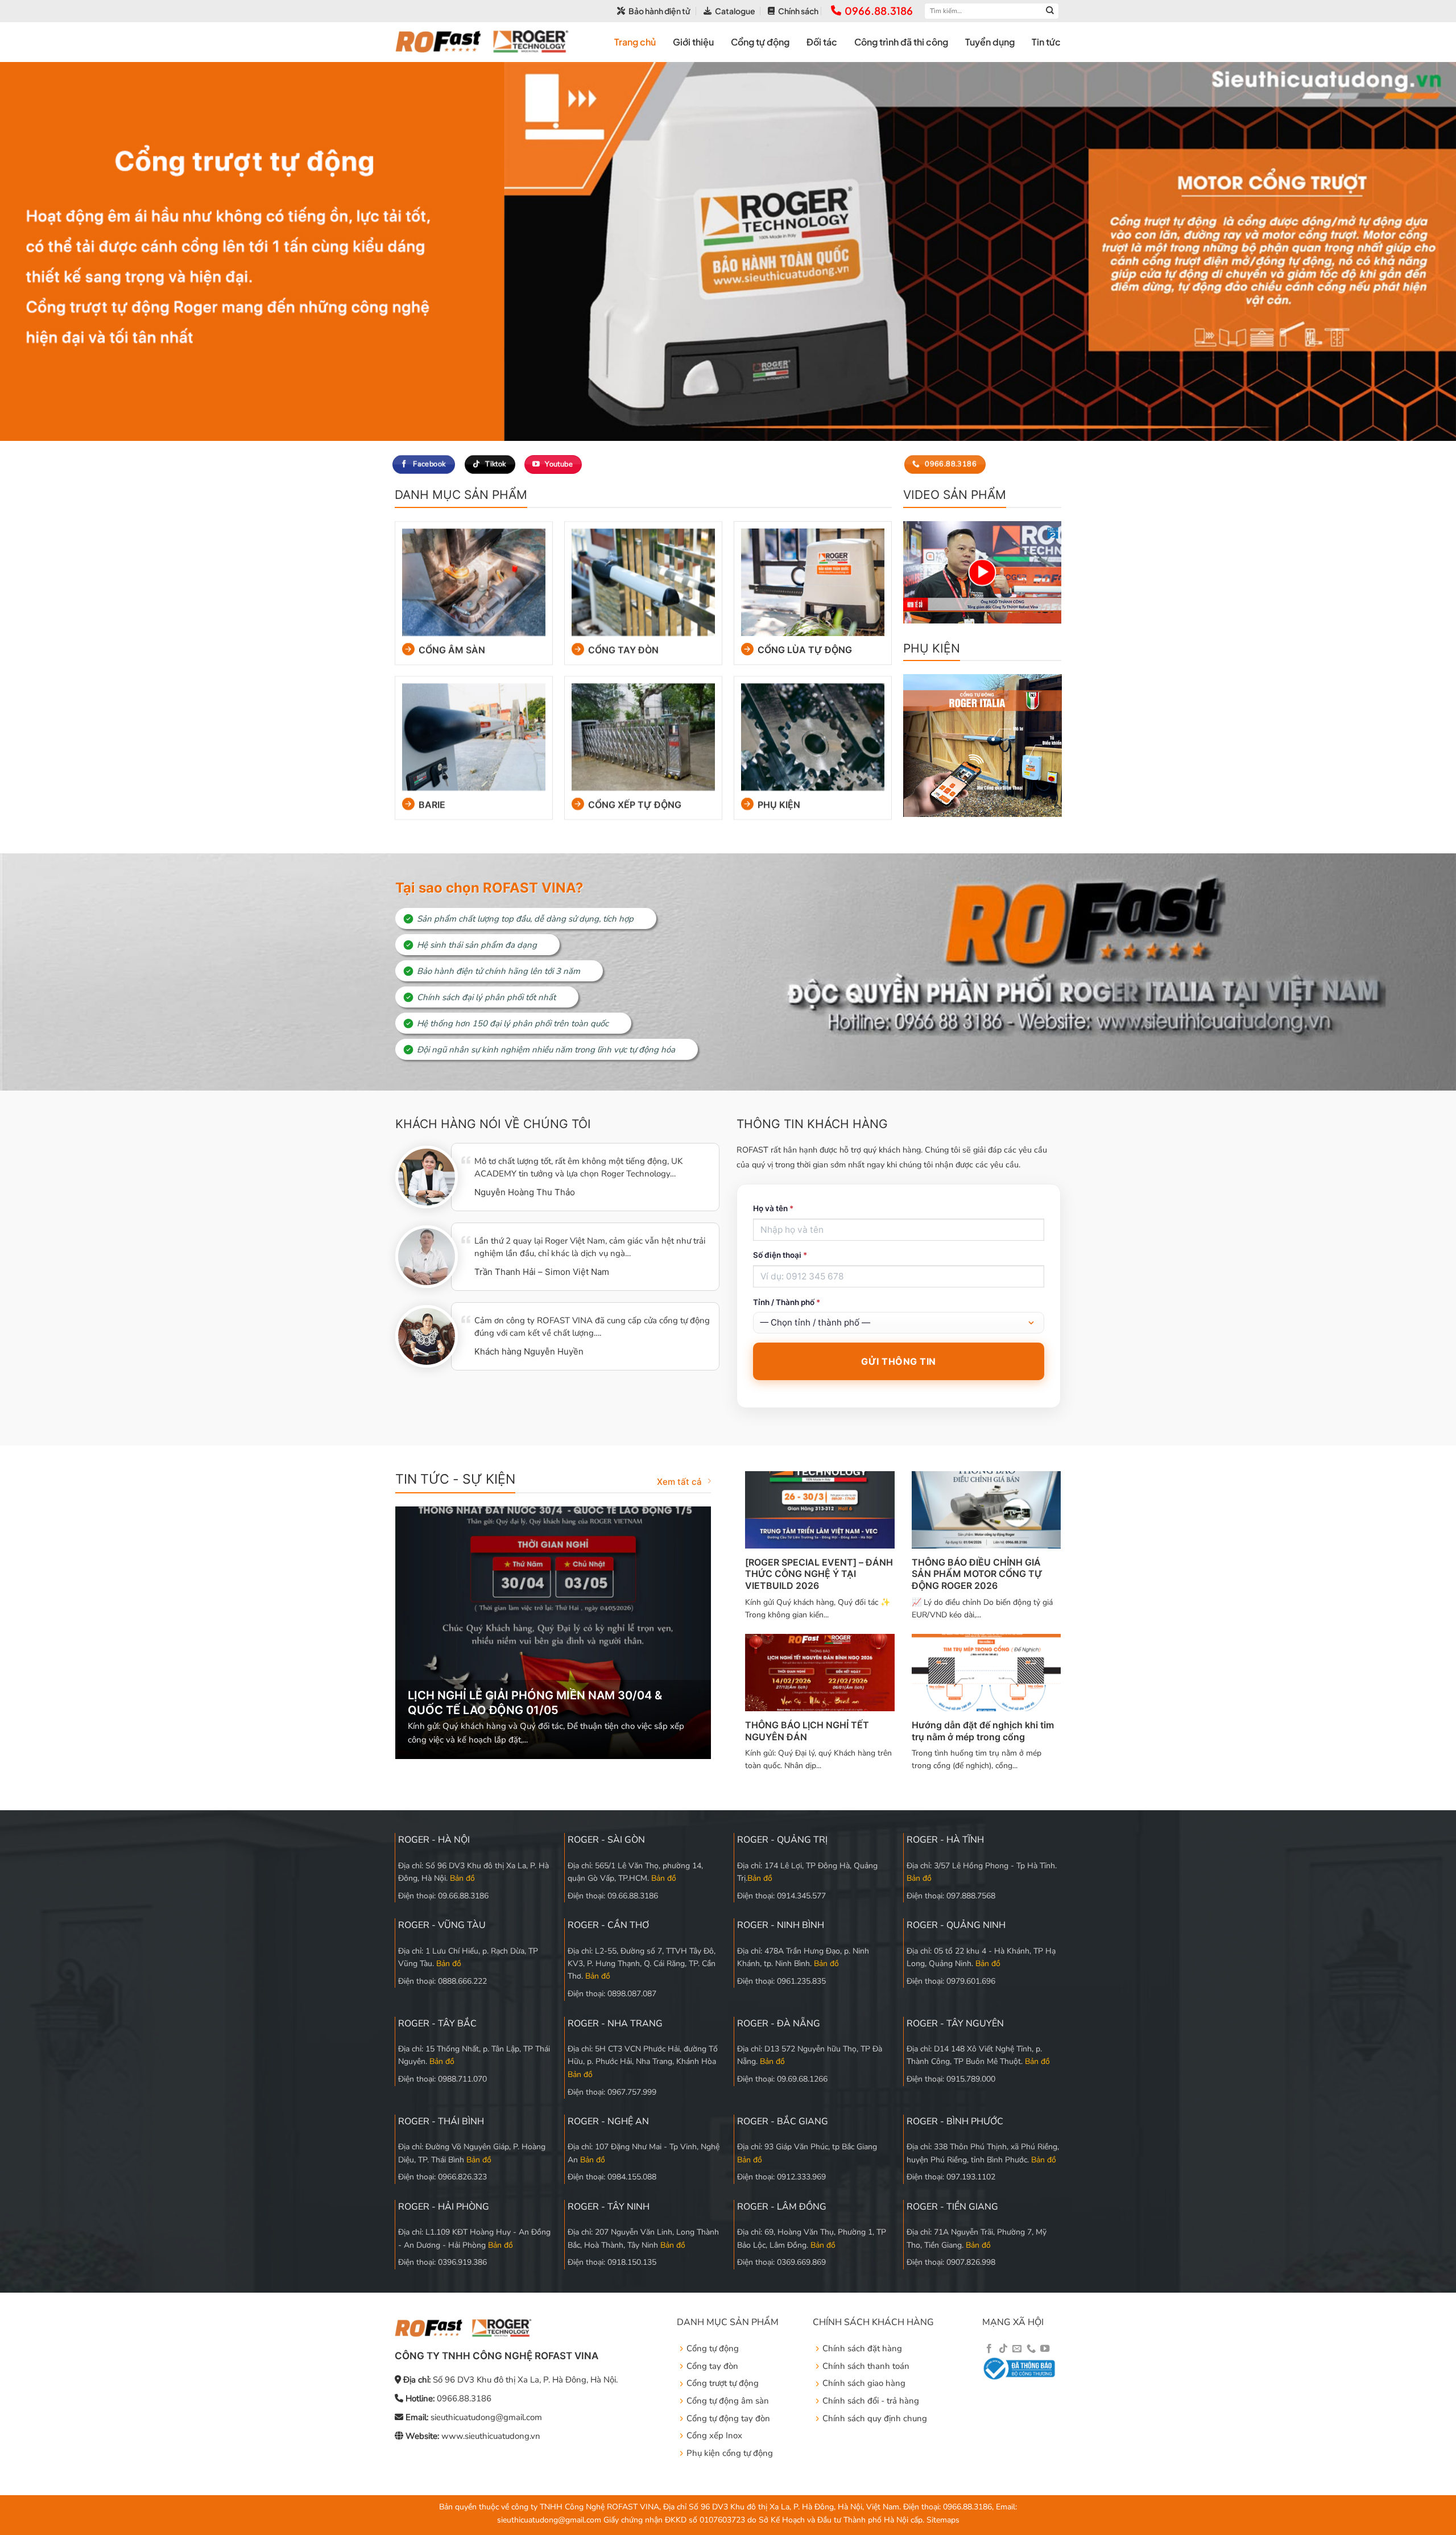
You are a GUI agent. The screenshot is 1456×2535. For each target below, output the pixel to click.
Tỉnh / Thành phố (787, 1302)
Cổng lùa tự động (805, 649)
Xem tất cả (679, 1482)
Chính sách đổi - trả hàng (871, 2401)
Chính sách (798, 11)
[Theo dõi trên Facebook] (989, 2349)
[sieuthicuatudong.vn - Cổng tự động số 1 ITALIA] (482, 42)
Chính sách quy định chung (875, 2418)
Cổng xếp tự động (635, 804)
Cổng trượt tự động (723, 2383)
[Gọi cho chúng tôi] (1031, 2349)
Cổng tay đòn (623, 649)
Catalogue (735, 11)
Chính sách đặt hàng (862, 2348)
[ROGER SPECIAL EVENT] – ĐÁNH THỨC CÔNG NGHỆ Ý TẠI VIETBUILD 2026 (819, 1574)
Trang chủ (635, 42)
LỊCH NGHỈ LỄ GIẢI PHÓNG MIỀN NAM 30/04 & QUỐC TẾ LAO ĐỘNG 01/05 (535, 1703)
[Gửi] (1050, 11)
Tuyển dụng (990, 42)
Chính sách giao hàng (864, 2383)
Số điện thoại (780, 1255)
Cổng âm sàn (451, 649)
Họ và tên (773, 1208)
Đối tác (822, 42)
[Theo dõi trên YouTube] (1045, 2349)
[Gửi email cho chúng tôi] (1017, 2349)
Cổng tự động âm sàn (728, 2401)
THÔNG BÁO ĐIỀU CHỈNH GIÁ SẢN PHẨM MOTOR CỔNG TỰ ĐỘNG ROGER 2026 (977, 1574)
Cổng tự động (760, 42)
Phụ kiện (779, 804)
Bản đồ (462, 1878)
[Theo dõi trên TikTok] (1003, 2349)
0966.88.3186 (879, 11)
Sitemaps (943, 2520)
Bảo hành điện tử (659, 11)
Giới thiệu (693, 42)
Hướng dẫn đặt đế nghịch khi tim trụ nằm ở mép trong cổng (983, 1731)
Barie (431, 804)
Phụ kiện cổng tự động (730, 2453)
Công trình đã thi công (901, 42)
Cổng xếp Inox (714, 2435)
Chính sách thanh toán (866, 2366)
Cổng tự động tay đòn (728, 2418)
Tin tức (1046, 42)
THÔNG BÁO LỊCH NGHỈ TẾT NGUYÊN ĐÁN (807, 1731)
